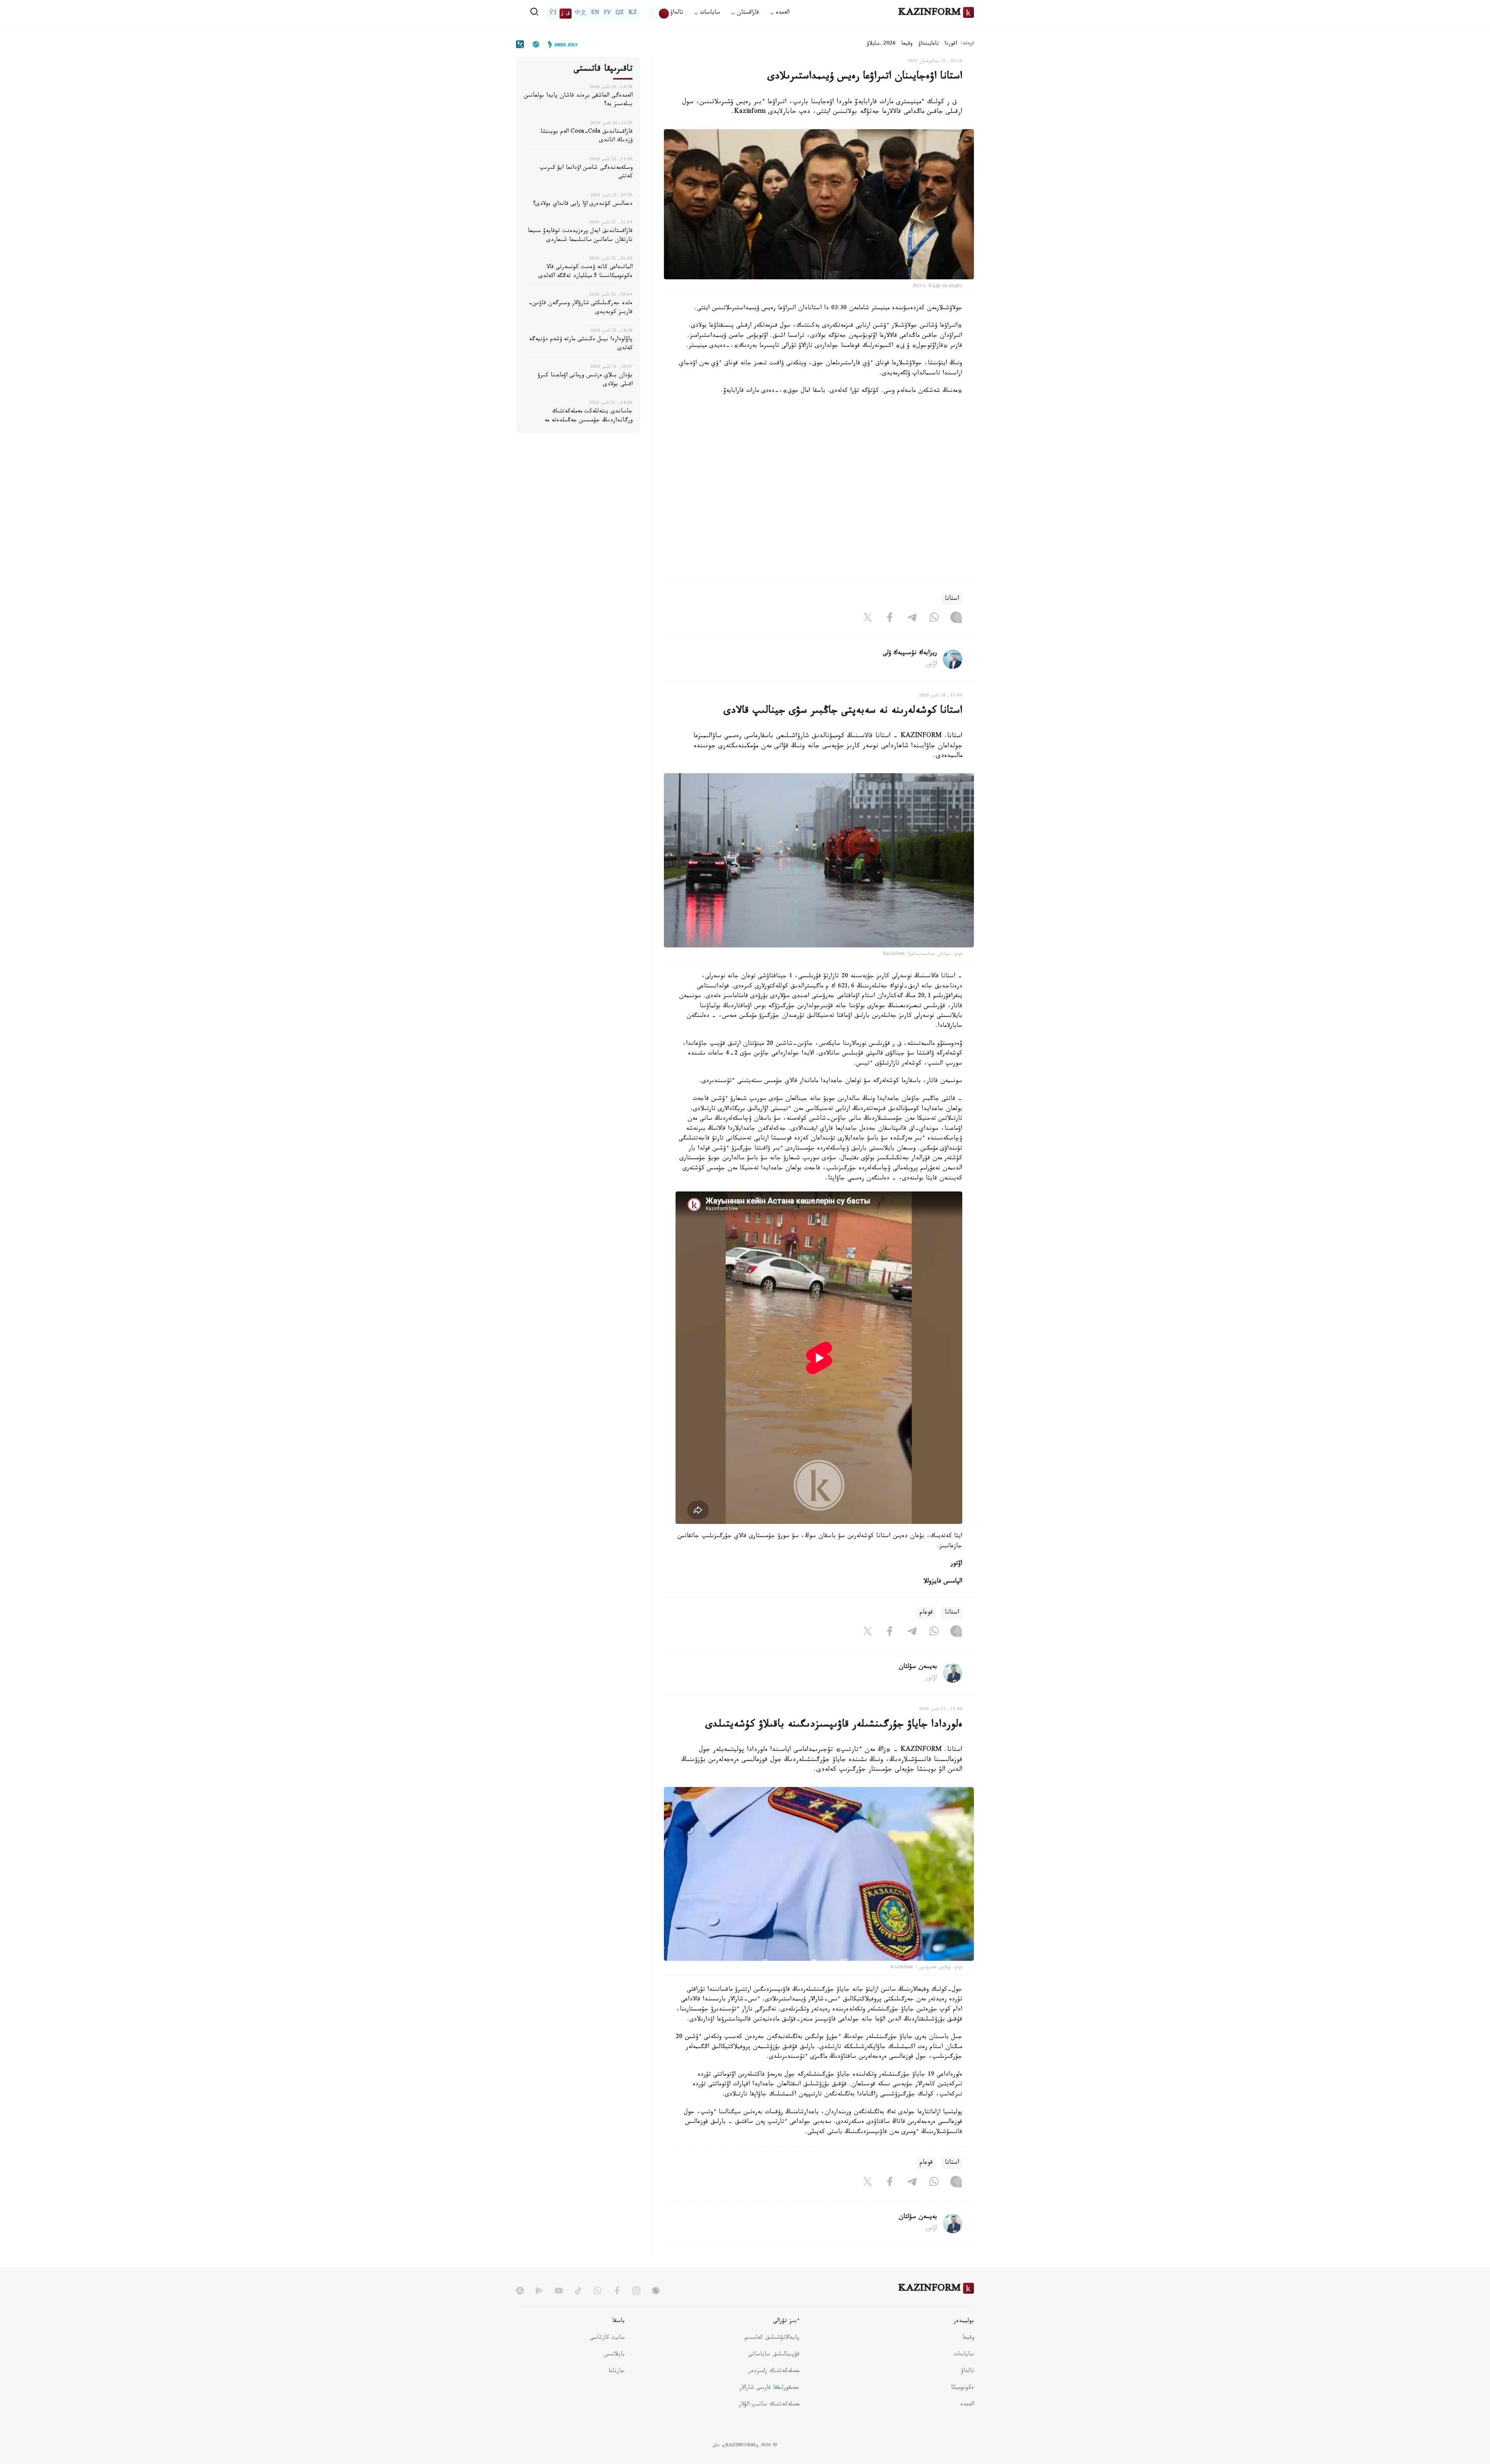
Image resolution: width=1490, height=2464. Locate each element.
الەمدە (967, 2405)
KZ (633, 14)
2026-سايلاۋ (881, 44)
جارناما (617, 2372)
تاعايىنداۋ (929, 44)
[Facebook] (890, 619)
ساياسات (964, 2355)
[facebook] (617, 2291)
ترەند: (967, 44)
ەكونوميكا (962, 2388)
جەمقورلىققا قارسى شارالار (769, 2388)
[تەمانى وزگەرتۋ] (659, 14)
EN (595, 14)
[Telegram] (912, 619)
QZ (620, 14)
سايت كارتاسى (607, 2338)
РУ (607, 14)
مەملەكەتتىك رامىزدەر (774, 2372)
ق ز (566, 14)
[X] (868, 619)
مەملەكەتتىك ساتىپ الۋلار (769, 2405)
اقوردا (951, 44)
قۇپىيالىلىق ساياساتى (774, 2355)
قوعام (926, 1613)
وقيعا (907, 44)
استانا (952, 599)
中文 (580, 14)
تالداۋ (677, 13)
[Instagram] (956, 619)
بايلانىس (614, 2355)
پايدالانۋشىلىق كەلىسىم (772, 2338)
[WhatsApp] (934, 619)
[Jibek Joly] (561, 44)
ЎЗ (553, 14)
